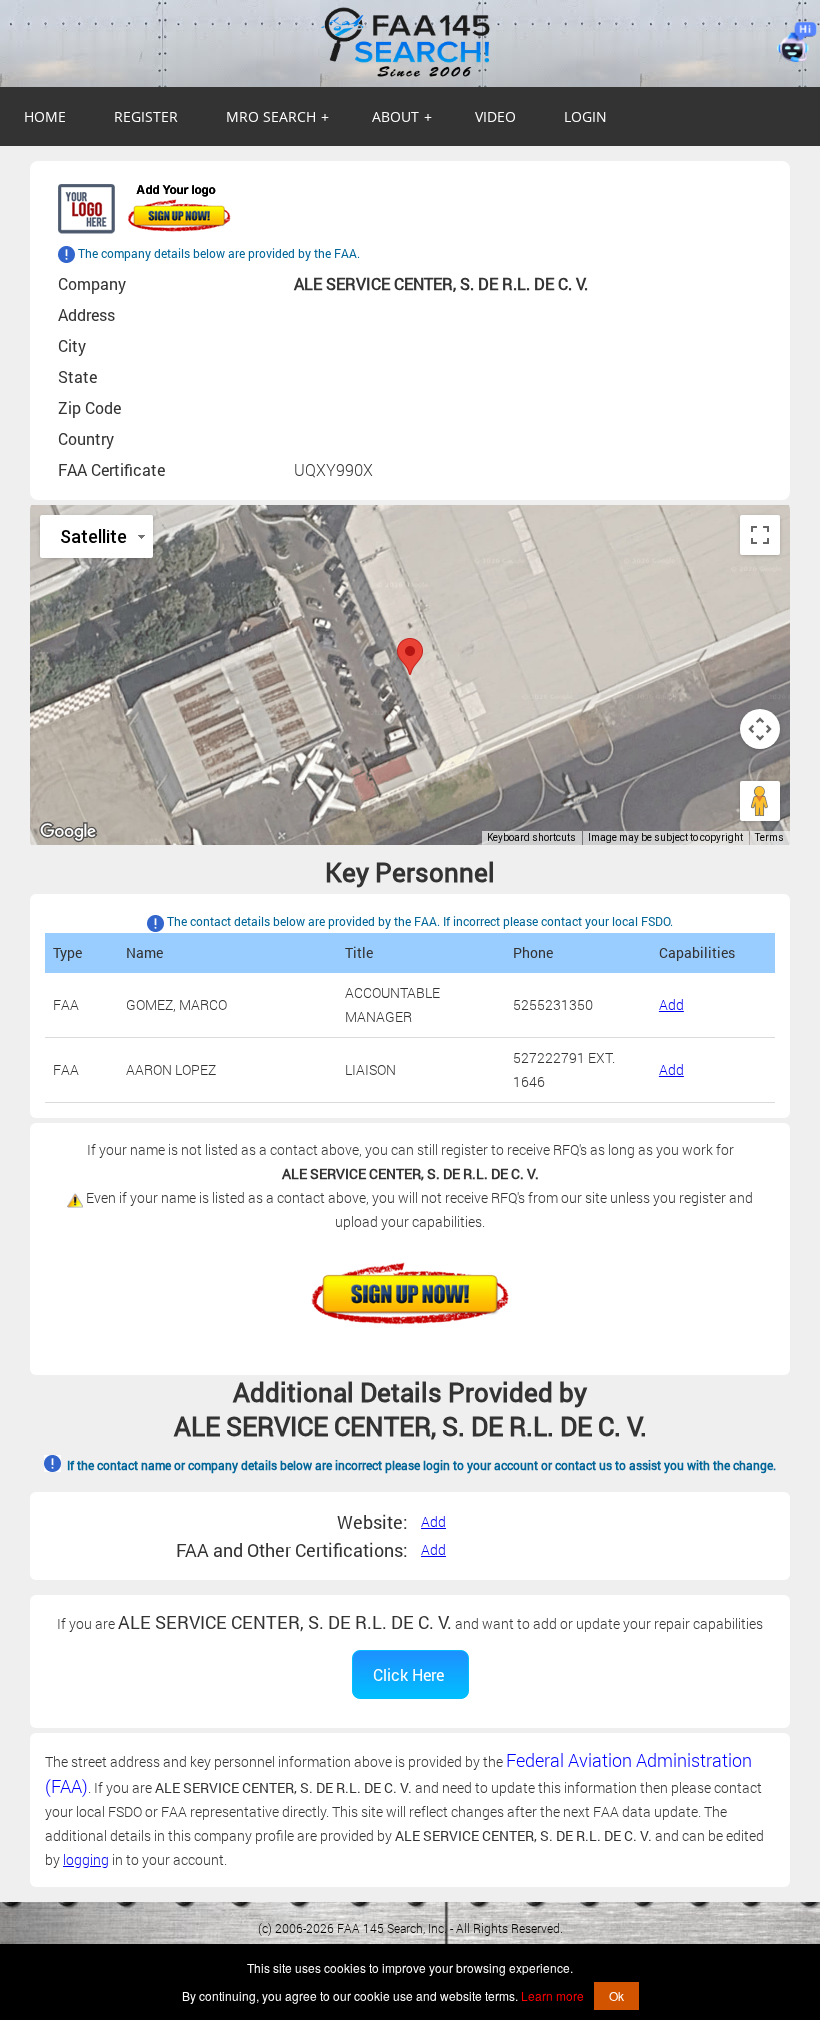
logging (86, 1859)
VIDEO (495, 116)
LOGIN (585, 116)
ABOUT (402, 116)
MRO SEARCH (277, 116)
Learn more (552, 1995)
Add (671, 1004)
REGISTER (146, 116)
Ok (616, 1995)
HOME (45, 116)
